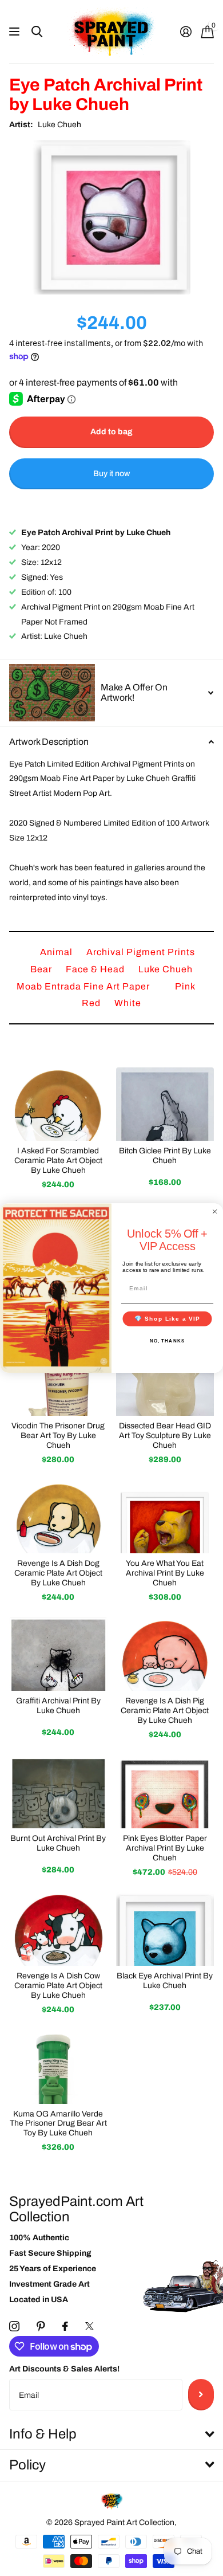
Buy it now (111, 474)
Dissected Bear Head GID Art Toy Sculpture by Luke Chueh (165, 1436)
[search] (37, 32)
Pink (185, 986)
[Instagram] (14, 2326)
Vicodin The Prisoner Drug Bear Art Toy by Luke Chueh (58, 1436)
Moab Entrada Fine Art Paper (84, 986)
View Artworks (16, 32)
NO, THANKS (168, 1341)
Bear (42, 969)
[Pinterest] (41, 2326)
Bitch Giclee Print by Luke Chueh (165, 1156)
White (128, 1003)
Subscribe (201, 2394)
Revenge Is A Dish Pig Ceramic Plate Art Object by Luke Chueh (165, 1711)
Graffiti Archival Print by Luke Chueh (58, 1706)
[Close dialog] (215, 1212)
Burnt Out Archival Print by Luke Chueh (58, 1843)
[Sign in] (186, 32)
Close (111, 2435)
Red (92, 1003)
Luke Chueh (59, 125)
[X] (89, 2326)
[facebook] (65, 2326)
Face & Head (96, 969)
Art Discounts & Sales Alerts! (64, 2369)
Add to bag (111, 432)
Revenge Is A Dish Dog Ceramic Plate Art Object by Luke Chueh (58, 1573)
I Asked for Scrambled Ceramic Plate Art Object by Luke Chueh (58, 1161)
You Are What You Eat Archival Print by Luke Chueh (165, 1573)
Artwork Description (49, 742)
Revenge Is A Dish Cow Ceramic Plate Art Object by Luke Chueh (58, 1986)
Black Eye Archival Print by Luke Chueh (165, 1981)
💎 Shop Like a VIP (168, 1319)
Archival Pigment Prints (141, 952)
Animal (57, 952)
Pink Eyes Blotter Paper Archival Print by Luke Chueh (165, 1848)
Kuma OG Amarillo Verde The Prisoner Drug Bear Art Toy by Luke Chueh (58, 2124)
